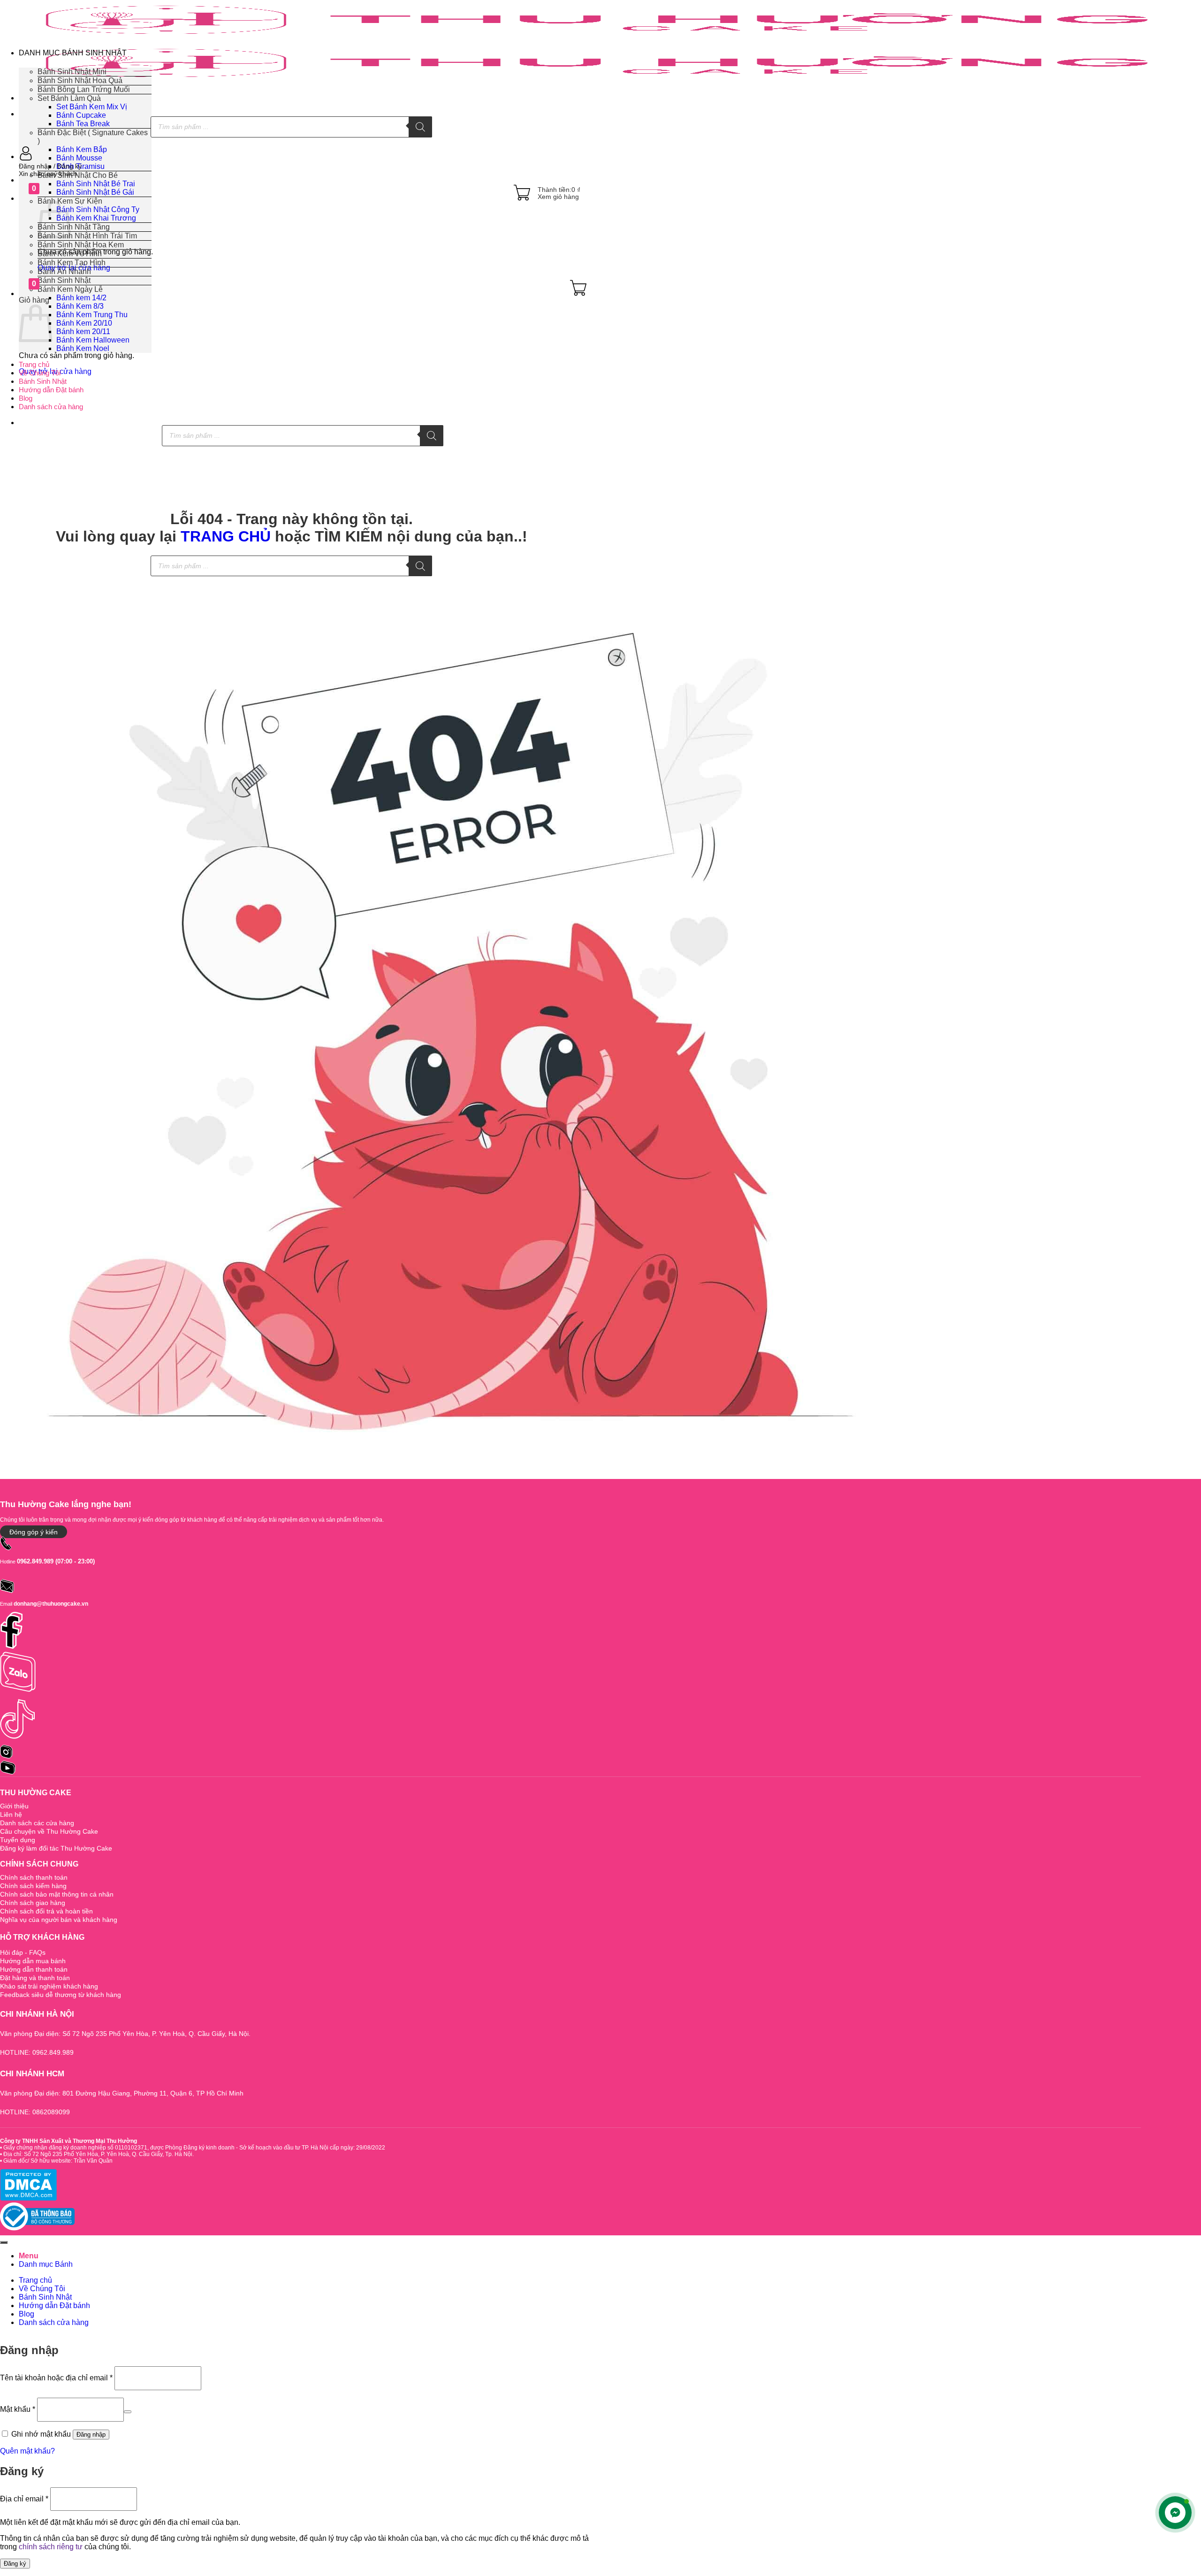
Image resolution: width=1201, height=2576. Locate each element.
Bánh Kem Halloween (93, 340)
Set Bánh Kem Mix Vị (92, 107)
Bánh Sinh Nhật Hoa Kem (81, 245)
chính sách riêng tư (51, 2547)
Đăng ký (15, 2564)
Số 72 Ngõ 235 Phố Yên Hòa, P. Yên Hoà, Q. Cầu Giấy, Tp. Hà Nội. (108, 2154)
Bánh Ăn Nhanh (64, 271)
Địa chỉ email (24, 2498)
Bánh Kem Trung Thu (92, 315)
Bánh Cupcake (81, 115)
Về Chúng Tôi (40, 373)
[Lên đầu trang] (4, 2242)
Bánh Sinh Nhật (43, 381)
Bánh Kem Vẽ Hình (70, 254)
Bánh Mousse (79, 158)
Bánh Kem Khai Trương (96, 218)
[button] (303, 166)
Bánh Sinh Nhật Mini (72, 72)
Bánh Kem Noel (83, 348)
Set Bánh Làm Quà (69, 98)
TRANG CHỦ (226, 536)
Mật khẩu (18, 2409)
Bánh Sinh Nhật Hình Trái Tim (87, 236)
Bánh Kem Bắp (82, 149)
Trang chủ (34, 364)
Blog (26, 398)
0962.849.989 (35, 1561)
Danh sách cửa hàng (51, 407)
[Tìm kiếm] (420, 127)
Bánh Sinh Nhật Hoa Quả (80, 80)
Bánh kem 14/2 (81, 298)
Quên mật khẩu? (27, 2451)
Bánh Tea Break (83, 124)
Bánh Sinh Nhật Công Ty (98, 210)
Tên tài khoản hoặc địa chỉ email (56, 2378)
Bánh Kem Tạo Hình (72, 263)
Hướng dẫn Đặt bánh (51, 390)
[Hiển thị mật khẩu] (128, 2412)
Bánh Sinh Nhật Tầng (74, 227)
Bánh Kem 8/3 (80, 306)
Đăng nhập (91, 2435)
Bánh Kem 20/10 (84, 323)
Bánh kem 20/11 (83, 332)
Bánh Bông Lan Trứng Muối (84, 89)
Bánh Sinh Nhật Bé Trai (96, 184)
